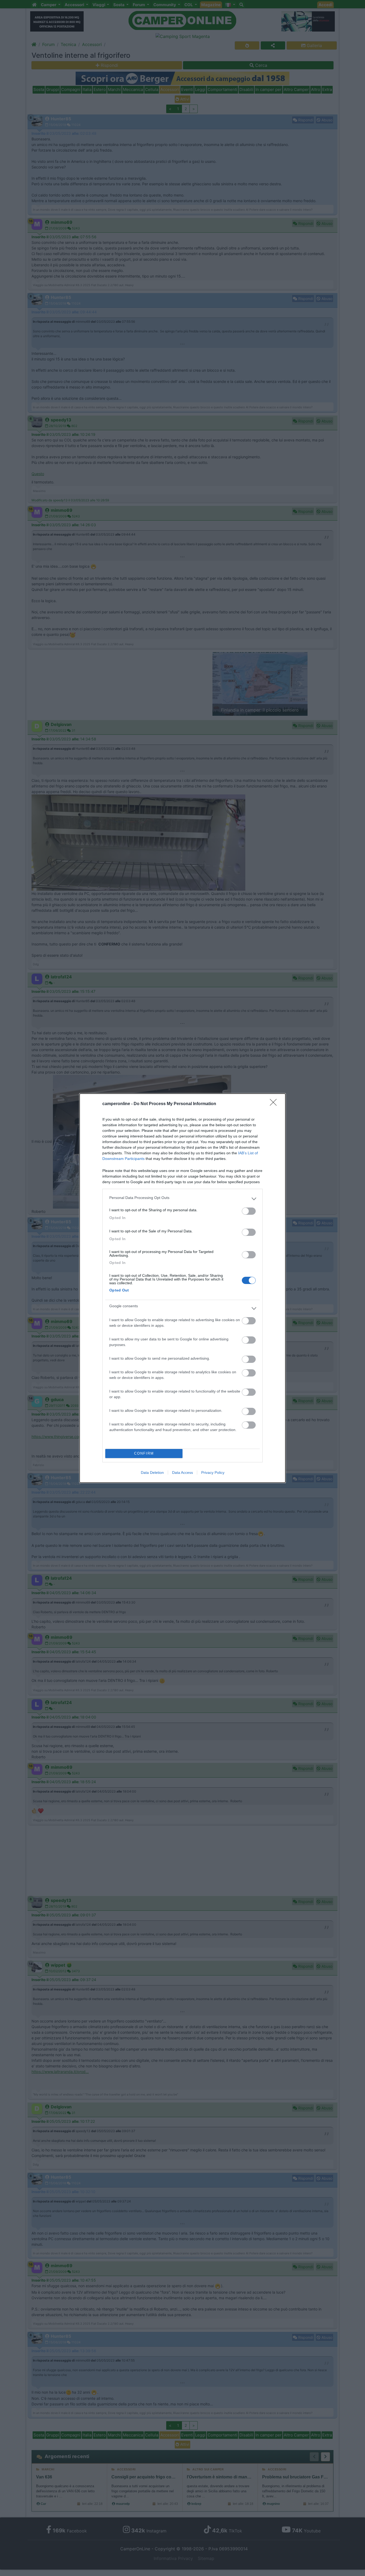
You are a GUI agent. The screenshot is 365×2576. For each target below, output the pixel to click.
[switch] (249, 1211)
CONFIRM (144, 1453)
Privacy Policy (213, 1472)
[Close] (275, 1104)
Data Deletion (152, 1472)
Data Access (183, 1472)
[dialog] (183, 1288)
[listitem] (183, 1199)
